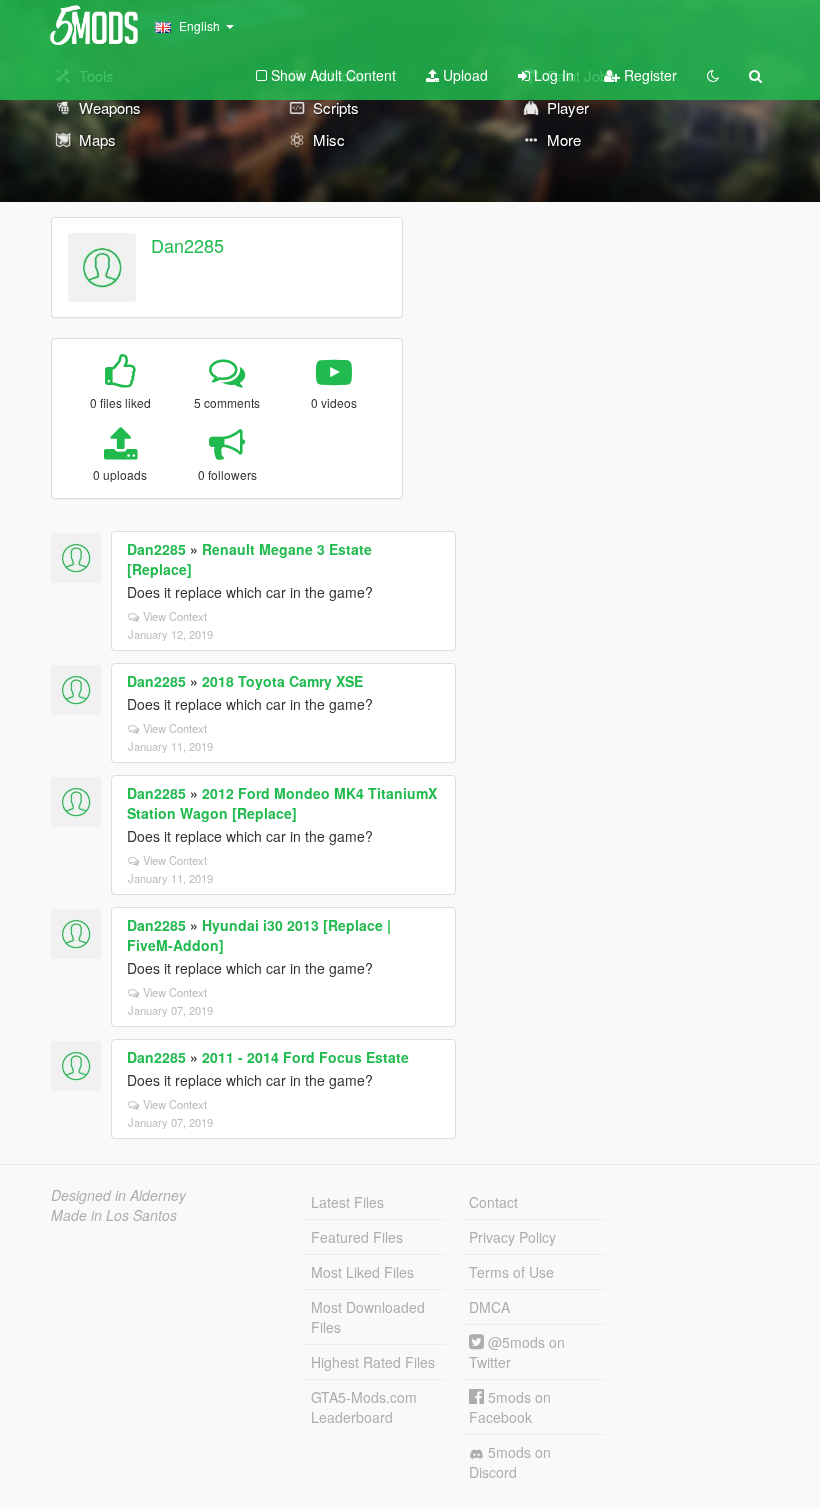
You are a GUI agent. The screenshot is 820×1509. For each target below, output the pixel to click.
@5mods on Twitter (517, 1352)
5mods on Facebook (510, 1407)
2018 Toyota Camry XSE (282, 681)
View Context (175, 616)
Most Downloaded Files (368, 1317)
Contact (493, 1202)
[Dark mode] (713, 75)
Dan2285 (187, 245)
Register (648, 75)
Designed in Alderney (118, 1195)
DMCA (489, 1307)
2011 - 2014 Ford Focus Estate (305, 1057)
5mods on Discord (510, 1462)
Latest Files (347, 1202)
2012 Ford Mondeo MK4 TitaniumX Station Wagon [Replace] (282, 803)
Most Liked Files (362, 1272)
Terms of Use (511, 1272)
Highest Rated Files (373, 1362)
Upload (463, 75)
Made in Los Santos (114, 1215)
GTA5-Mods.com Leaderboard (364, 1407)
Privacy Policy (512, 1237)
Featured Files (357, 1237)
